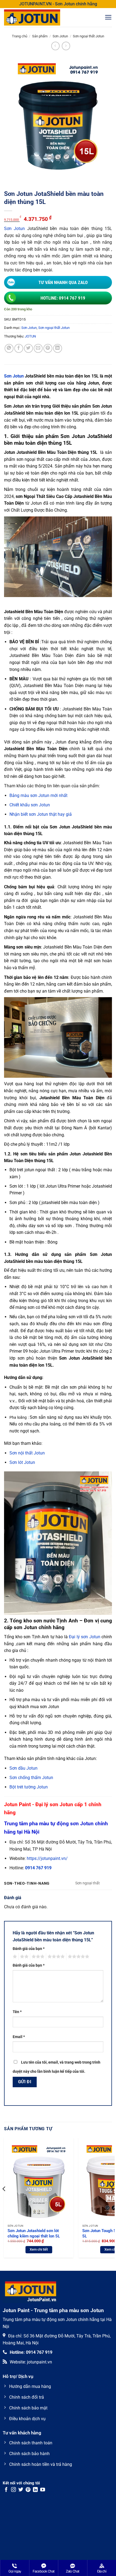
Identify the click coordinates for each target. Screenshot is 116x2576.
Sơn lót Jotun (22, 1462)
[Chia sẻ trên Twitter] (28, 348)
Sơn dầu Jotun (23, 1768)
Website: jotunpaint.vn (31, 2362)
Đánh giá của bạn (29, 1949)
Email (19, 2037)
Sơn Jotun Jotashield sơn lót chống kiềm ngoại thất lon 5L (34, 2233)
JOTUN (30, 336)
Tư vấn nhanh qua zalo (63, 282)
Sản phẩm (40, 36)
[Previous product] (66, 46)
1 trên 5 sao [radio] (14, 1957)
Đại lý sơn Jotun (85, 1637)
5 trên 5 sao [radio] (78, 1957)
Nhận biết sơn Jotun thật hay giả (41, 814)
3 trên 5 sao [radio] (37, 1957)
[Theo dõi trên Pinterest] (28, 2490)
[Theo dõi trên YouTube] (43, 2490)
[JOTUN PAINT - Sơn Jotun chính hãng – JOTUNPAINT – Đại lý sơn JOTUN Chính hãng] (38, 17)
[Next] (112, 2200)
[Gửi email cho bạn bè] (38, 348)
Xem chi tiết (39, 2249)
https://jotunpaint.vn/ (47, 1858)
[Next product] (55, 46)
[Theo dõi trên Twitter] (21, 2490)
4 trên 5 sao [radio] (55, 1957)
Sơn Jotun (60, 36)
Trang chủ (20, 36)
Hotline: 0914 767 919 (63, 298)
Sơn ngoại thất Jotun (88, 36)
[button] (108, 17)
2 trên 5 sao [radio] (23, 1957)
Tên (17, 2012)
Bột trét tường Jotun (29, 1787)
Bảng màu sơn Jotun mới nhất (38, 795)
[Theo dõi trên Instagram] (13, 2490)
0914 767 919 (38, 1868)
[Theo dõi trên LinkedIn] (35, 2490)
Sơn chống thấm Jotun (31, 1778)
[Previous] (4, 2200)
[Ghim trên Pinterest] (48, 348)
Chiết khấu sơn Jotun (30, 805)
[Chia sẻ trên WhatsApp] (9, 348)
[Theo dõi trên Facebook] (6, 2490)
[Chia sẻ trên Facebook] (19, 348)
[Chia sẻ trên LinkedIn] (58, 348)
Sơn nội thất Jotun (27, 1453)
